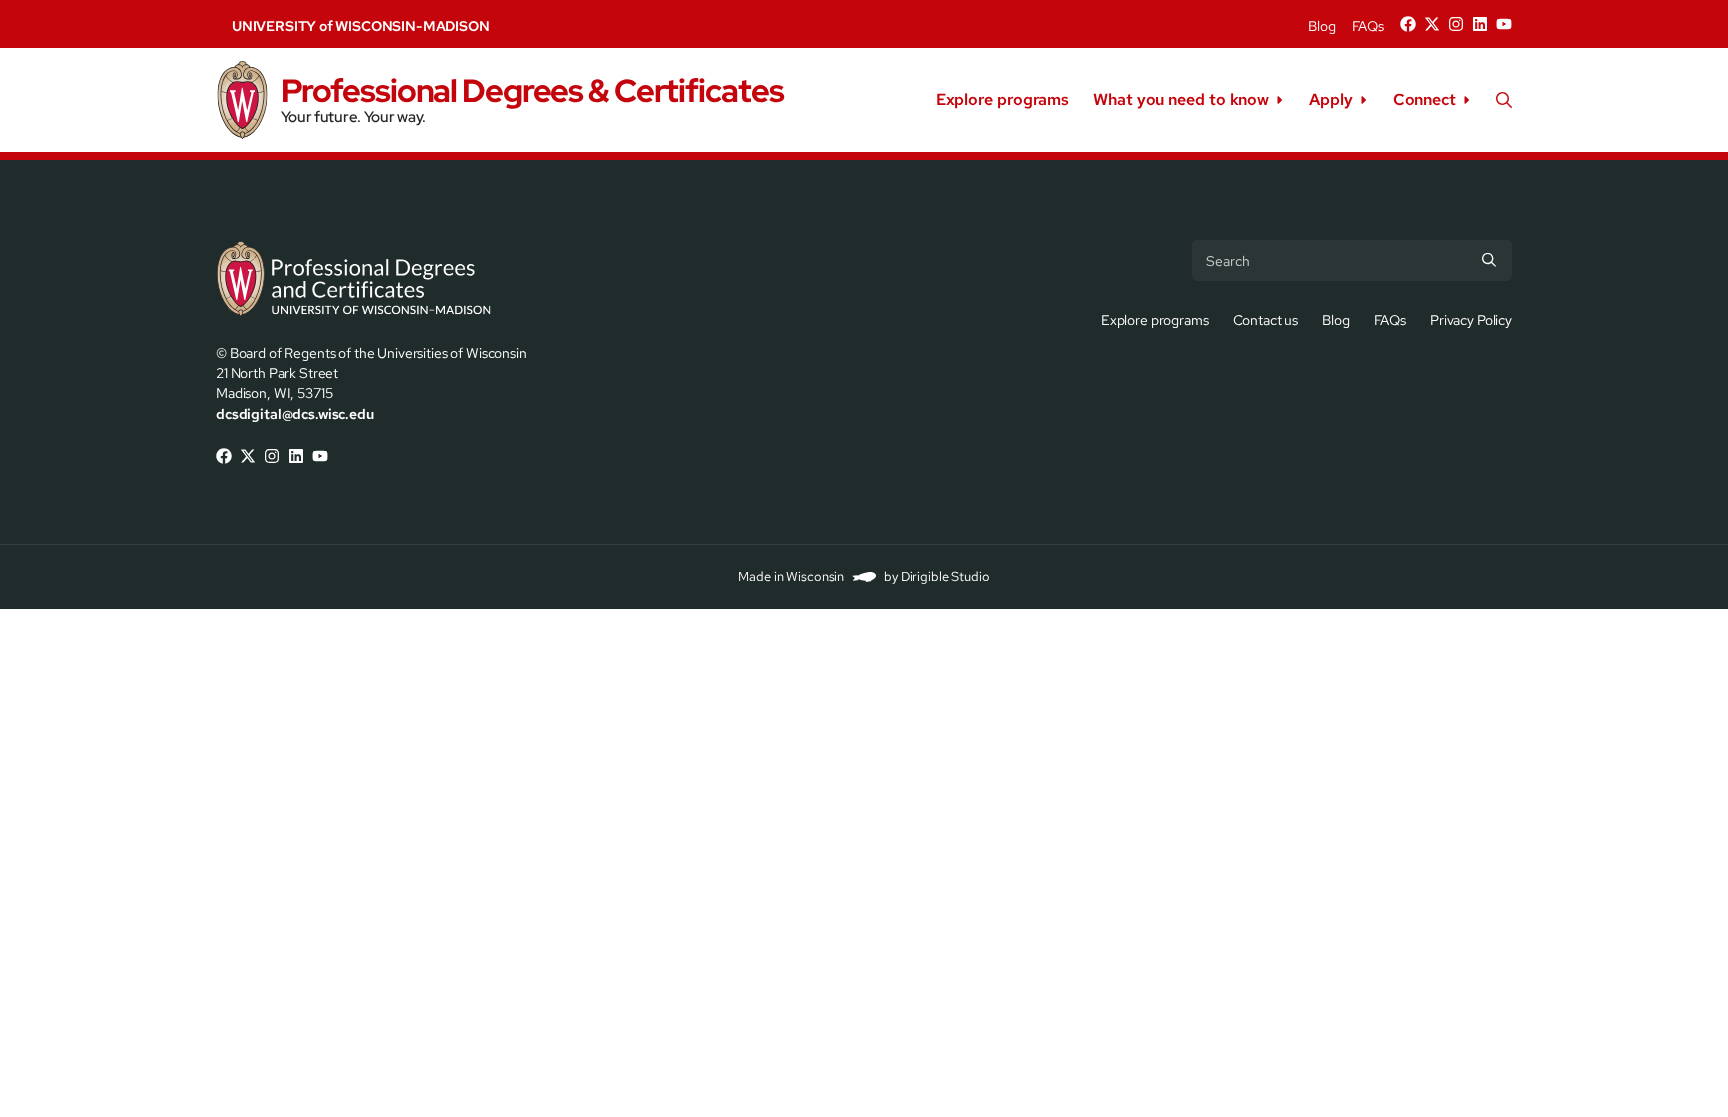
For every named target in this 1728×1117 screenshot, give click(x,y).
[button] (1504, 100)
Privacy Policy (1471, 319)
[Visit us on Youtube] (1504, 24)
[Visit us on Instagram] (1456, 24)
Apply (1331, 99)
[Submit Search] (1489, 260)
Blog (1321, 26)
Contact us (1266, 319)
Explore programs (1002, 99)
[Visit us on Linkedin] (1480, 24)
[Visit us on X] (1432, 24)
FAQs (1368, 26)
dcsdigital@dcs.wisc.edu (295, 413)
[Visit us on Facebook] (1408, 24)
